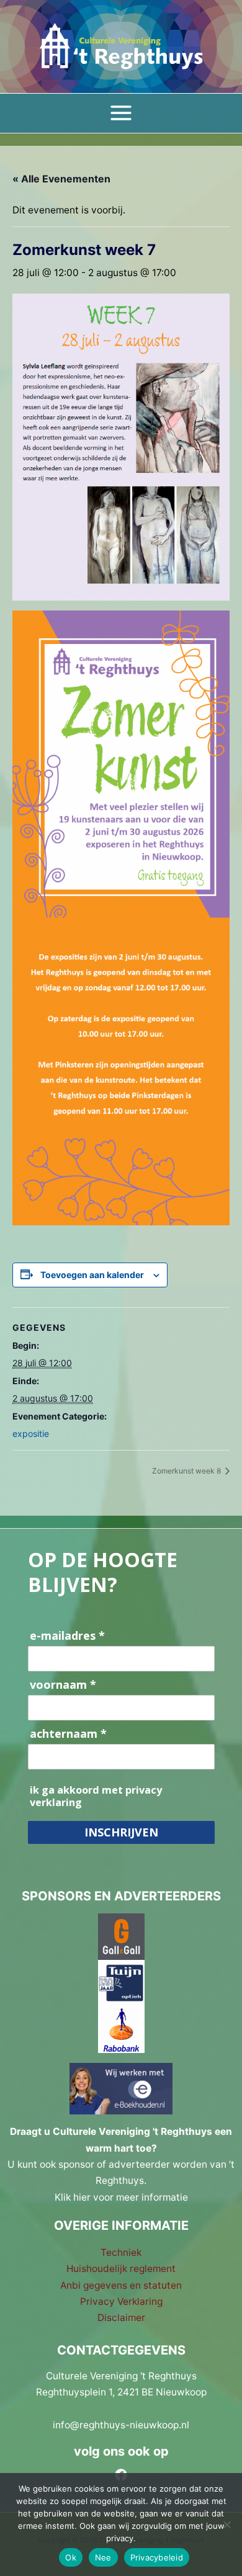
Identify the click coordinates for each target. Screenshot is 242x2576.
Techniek (121, 2252)
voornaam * (63, 1685)
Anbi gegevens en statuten (121, 2285)
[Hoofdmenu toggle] (121, 113)
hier (82, 2197)
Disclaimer (121, 2318)
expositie (31, 1433)
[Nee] (226, 2525)
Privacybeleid (157, 2557)
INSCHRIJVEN (121, 1832)
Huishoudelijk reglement (121, 2269)
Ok (71, 2557)
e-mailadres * (67, 1636)
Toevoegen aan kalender (92, 1275)
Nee (103, 2557)
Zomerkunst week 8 (187, 1471)
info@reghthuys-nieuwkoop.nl (121, 2425)
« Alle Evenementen (61, 179)
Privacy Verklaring (121, 2301)
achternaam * (68, 1734)
